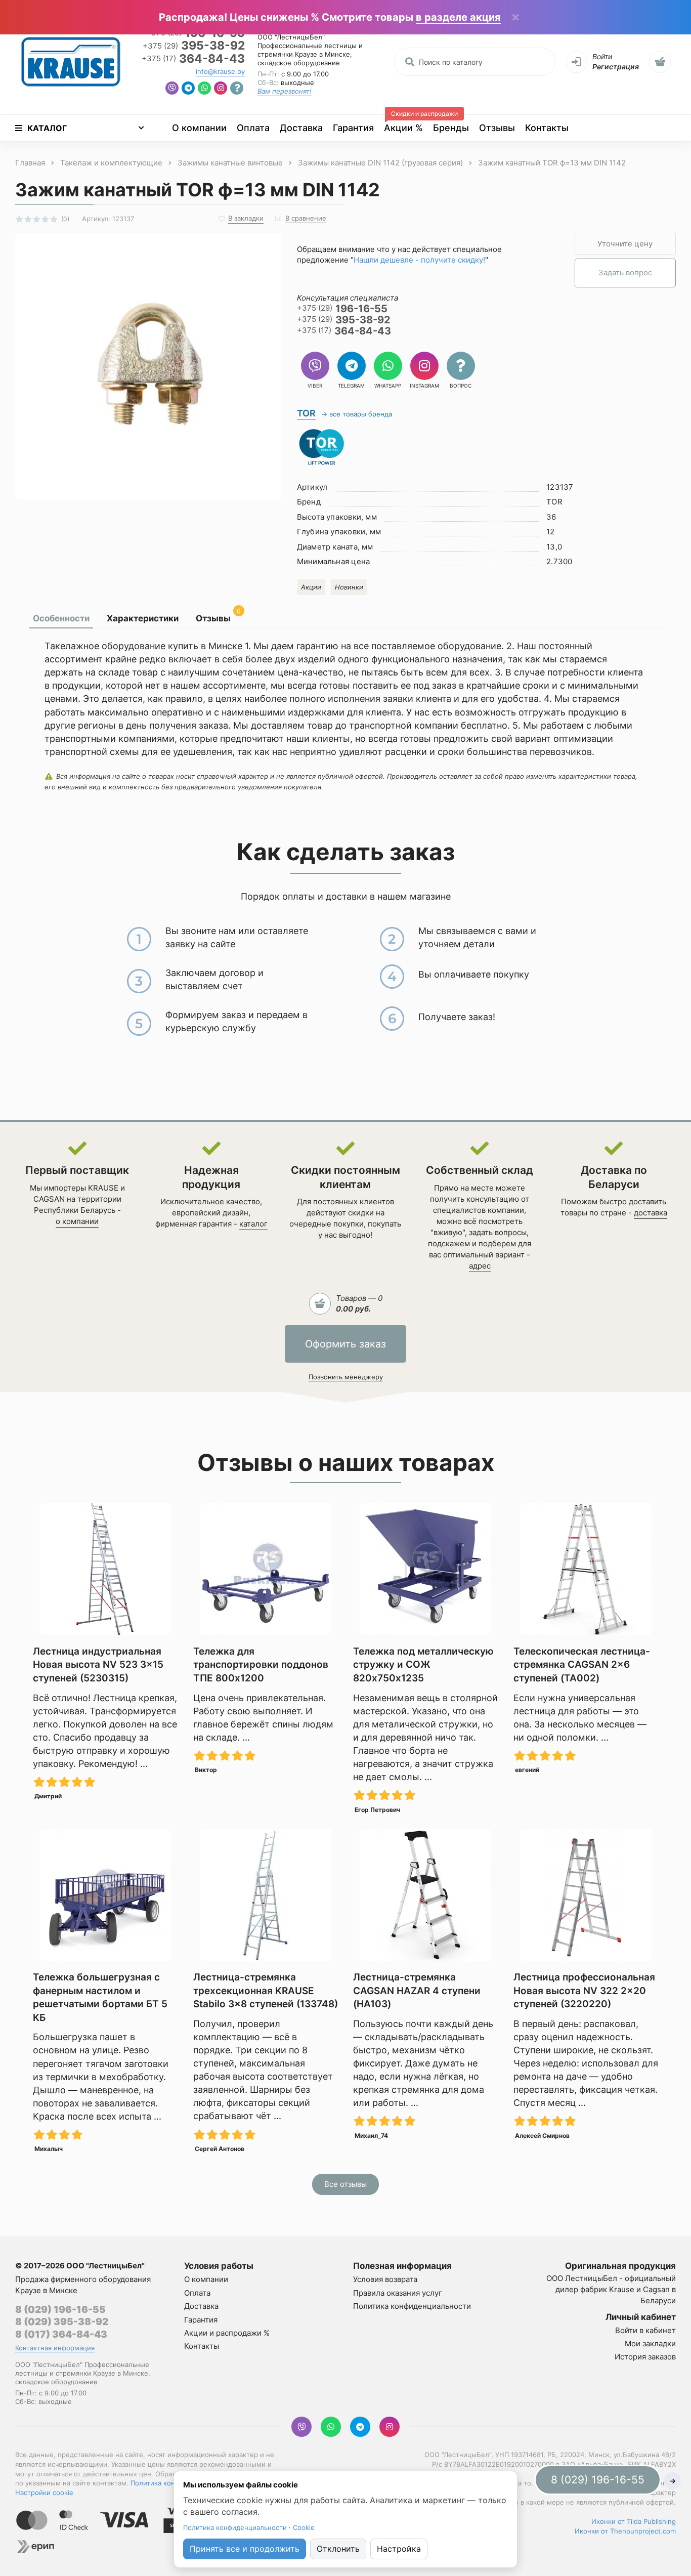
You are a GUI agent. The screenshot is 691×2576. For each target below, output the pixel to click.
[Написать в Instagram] (221, 89)
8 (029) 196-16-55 (60, 2310)
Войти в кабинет (645, 2330)
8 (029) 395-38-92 (62, 2322)
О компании (199, 128)
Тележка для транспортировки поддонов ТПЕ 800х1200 (261, 1665)
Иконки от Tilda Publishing (634, 2521)
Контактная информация (55, 2348)
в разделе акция (458, 17)
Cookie (304, 2527)
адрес (480, 1266)
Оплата (253, 128)
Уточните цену (625, 244)
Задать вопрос (625, 272)
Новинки (349, 587)
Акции (311, 587)
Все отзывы (345, 2184)
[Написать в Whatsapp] (204, 89)
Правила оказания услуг (398, 2293)
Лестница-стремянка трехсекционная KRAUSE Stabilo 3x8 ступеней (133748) (266, 1991)
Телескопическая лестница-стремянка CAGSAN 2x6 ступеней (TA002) (582, 1665)
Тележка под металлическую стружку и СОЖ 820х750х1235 (423, 1665)
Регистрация (616, 67)
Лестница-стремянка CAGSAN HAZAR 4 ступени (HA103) (417, 1991)
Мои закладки (650, 2343)
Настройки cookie (44, 2493)
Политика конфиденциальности (412, 2306)
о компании (77, 1221)
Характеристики (143, 618)
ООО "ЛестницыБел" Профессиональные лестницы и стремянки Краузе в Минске (310, 46)
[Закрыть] (515, 18)
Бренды (451, 128)
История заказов (645, 2357)
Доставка (301, 128)
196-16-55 (342, 309)
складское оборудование (299, 63)
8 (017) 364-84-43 (61, 2334)
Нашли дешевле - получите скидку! (419, 260)
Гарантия (353, 128)
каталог (253, 1224)
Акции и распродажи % (227, 2333)
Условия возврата (385, 2279)
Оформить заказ (345, 1344)
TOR (306, 413)
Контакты (547, 128)
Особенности (61, 618)
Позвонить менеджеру (346, 1377)
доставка (651, 1213)
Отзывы (497, 128)
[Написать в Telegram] (188, 89)
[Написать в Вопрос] (237, 89)
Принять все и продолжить (245, 2549)
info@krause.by (220, 71)
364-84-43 (193, 59)
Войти (602, 56)
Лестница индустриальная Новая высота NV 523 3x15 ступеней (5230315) (98, 1665)
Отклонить (338, 2549)
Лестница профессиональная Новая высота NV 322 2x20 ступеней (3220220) (584, 1991)
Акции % (406, 124)
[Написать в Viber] (172, 89)
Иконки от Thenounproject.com (625, 2531)
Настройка (399, 2549)
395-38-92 (194, 46)
